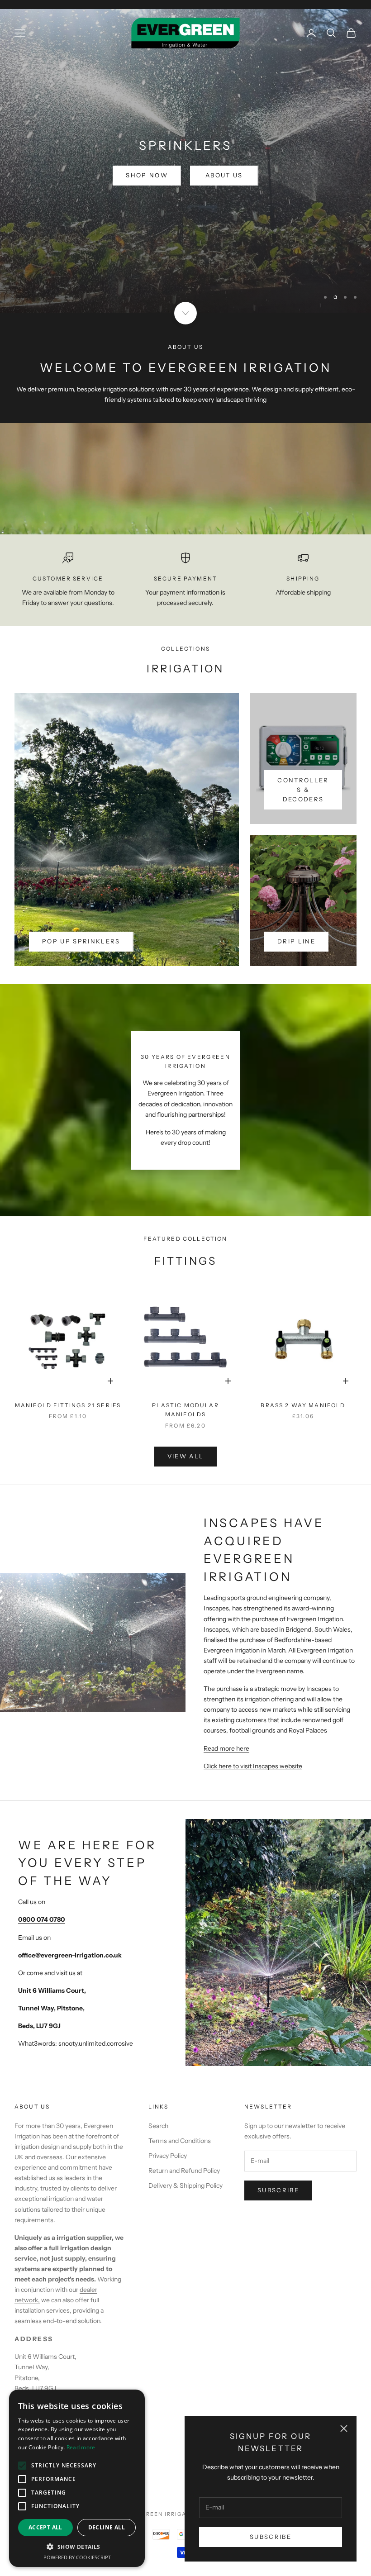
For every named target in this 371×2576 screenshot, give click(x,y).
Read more (81, 2447)
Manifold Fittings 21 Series (68, 1405)
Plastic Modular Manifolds (185, 1410)
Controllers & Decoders (303, 790)
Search (158, 2126)
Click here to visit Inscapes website (253, 1766)
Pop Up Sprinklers (81, 941)
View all (186, 1456)
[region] (185, 161)
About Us (224, 189)
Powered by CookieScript (77, 2557)
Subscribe (271, 2537)
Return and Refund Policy (184, 2171)
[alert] (77, 2478)
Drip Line (296, 941)
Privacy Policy (168, 2156)
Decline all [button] (107, 2527)
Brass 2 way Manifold (303, 1405)
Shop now (147, 189)
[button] (77, 2547)
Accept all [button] (45, 2527)
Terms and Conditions (180, 2141)
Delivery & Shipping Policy (185, 2186)
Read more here (226, 1748)
